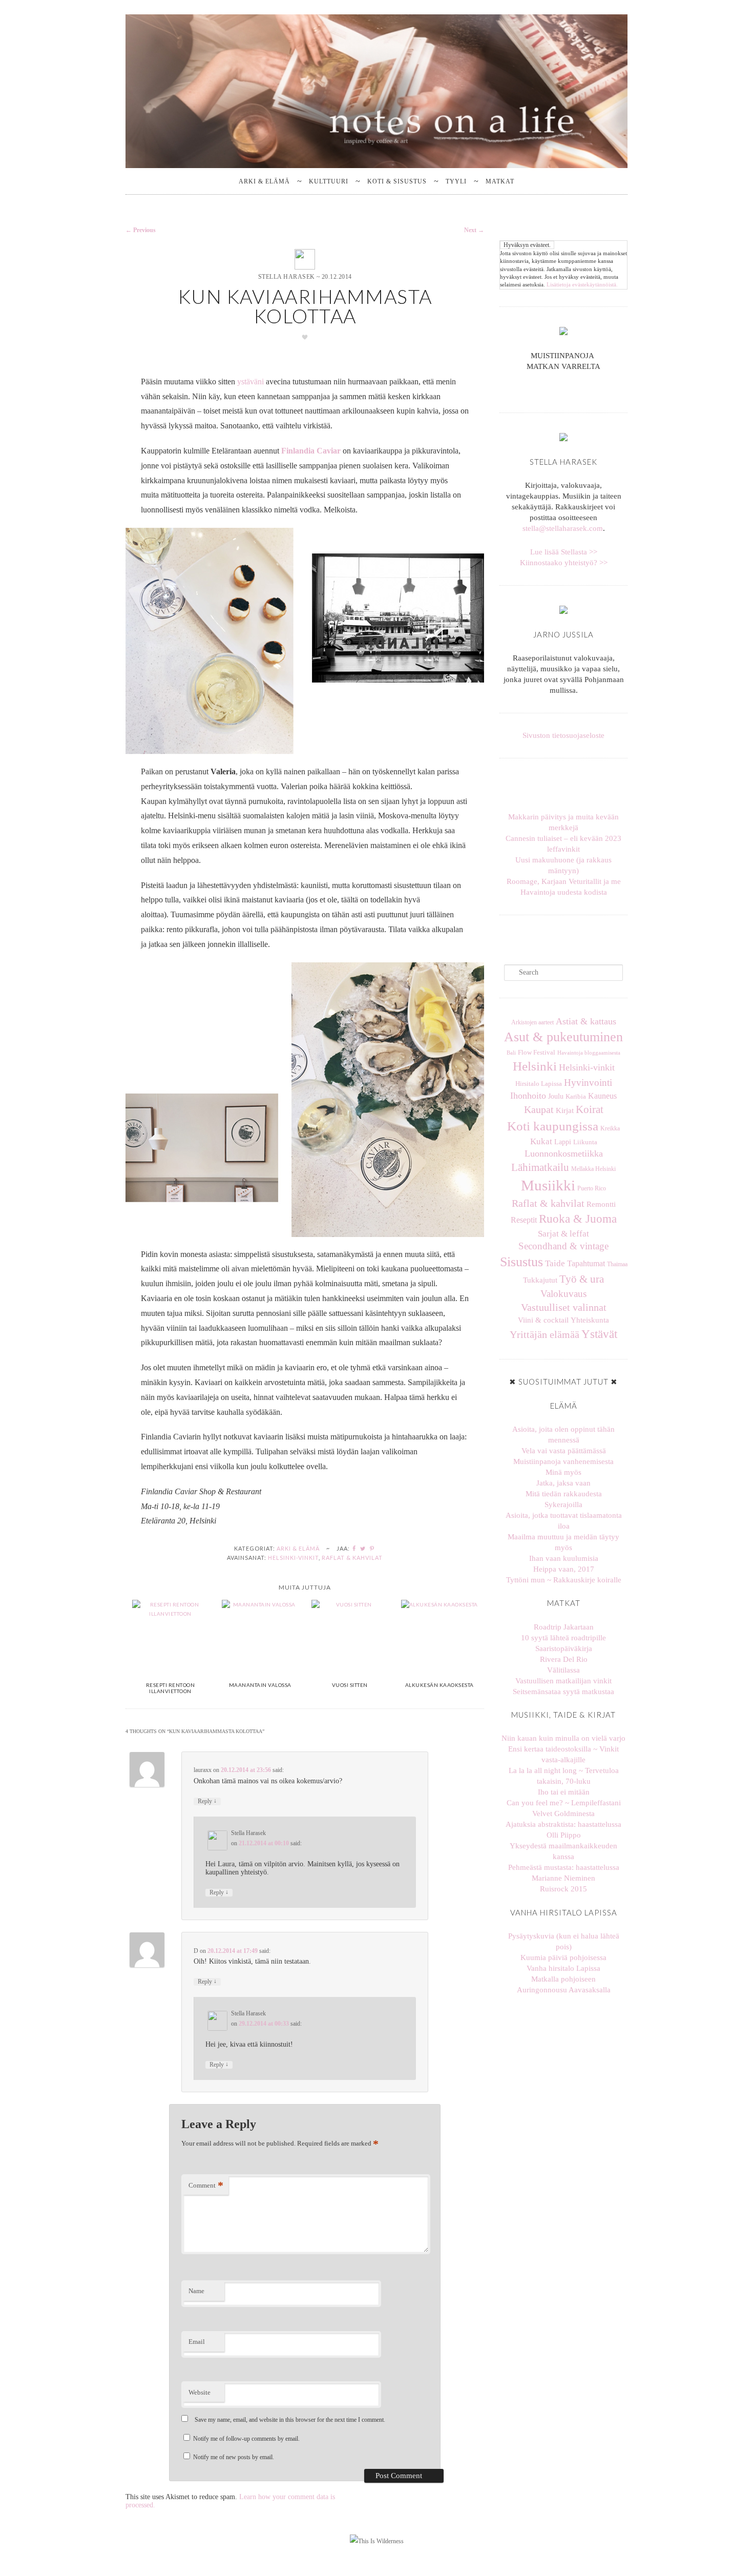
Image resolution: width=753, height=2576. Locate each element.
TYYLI (456, 181)
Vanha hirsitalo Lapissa (563, 1968)
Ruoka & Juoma (578, 1219)
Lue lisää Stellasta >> (564, 552)
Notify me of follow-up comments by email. (246, 2439)
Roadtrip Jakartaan (564, 1627)
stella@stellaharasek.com (563, 528)
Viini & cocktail (543, 1320)
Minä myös (563, 1472)
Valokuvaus (563, 1294)
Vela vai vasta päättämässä (564, 1451)
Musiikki (548, 1185)
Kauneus (602, 1096)
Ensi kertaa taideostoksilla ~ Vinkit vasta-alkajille (563, 1754)
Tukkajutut (540, 1280)
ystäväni (250, 382)
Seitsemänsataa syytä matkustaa (563, 1692)
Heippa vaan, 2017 (564, 1569)
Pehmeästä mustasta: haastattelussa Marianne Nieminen (564, 1873)
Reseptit (524, 1220)
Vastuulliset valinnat (564, 1307)
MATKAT (500, 181)
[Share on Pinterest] (372, 1548)
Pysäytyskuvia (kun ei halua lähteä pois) (564, 1941)
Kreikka (610, 1128)
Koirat (590, 1109)
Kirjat (565, 1110)
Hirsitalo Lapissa (539, 1084)
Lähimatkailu (540, 1167)
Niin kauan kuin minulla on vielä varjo (563, 1738)
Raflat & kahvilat (352, 1558)
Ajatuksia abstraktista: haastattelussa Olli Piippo (563, 1830)
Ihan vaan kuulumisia (564, 1558)
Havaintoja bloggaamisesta (589, 1053)
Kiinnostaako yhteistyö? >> (564, 563)
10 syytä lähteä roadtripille (563, 1638)
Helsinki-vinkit (293, 1558)
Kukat (541, 1141)
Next (474, 230)
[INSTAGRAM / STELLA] (559, 390)
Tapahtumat (586, 1263)
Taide (555, 1263)
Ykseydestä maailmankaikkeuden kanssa (563, 1851)
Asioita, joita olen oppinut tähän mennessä (563, 1435)
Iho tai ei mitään (564, 1792)
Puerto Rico (592, 1188)
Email (197, 2342)
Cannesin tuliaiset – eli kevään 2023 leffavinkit (563, 844)
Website (200, 2392)
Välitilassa (563, 1670)
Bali (511, 1053)
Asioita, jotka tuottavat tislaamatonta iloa (564, 1521)
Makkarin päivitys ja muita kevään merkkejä (563, 822)
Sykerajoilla (563, 1505)
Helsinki (535, 1066)
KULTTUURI (329, 181)
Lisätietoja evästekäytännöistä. (582, 284)
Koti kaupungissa (553, 1126)
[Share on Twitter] (363, 1548)
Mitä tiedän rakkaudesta (564, 1494)
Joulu (556, 1096)
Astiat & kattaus (586, 1021)
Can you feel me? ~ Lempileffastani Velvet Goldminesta (564, 1808)
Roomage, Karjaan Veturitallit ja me (564, 881)
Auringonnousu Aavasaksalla (564, 1990)
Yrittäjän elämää (545, 1335)
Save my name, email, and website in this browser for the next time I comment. (290, 2420)
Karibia (576, 1097)
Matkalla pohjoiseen (563, 1979)
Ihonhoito (528, 1096)
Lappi (563, 1142)
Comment (206, 2185)
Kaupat (539, 1110)
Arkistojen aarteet (532, 1022)
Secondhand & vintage (563, 1246)
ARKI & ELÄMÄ (264, 181)
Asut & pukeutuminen (563, 1037)
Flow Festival (537, 1053)
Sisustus (521, 1262)
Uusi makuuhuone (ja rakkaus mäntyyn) (563, 865)
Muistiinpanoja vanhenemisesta (563, 1461)
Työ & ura (582, 1279)
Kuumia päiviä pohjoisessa (563, 1957)
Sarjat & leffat (563, 1233)
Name (196, 2291)
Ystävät (599, 1334)
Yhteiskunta (590, 1320)
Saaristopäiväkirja (564, 1648)
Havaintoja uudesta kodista (564, 892)
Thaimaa (617, 1264)
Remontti (601, 1204)
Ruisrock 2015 (563, 1889)
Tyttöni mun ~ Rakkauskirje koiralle (564, 1580)
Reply (207, 1801)
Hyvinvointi (588, 1083)
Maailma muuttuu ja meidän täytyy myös (563, 1542)
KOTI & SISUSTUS (397, 181)
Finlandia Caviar (311, 451)
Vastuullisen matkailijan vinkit (563, 1681)
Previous (141, 230)
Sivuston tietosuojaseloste (563, 735)
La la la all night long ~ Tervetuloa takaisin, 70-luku (564, 1776)
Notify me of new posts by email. (234, 2457)
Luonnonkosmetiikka (564, 1153)
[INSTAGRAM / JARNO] (568, 390)
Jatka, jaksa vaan (563, 1483)
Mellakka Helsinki (593, 1169)
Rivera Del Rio (564, 1659)
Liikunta (585, 1142)
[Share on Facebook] (354, 1548)
